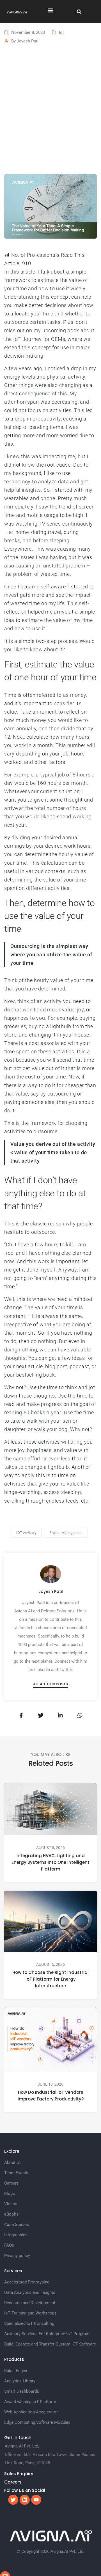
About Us (13, 2162)
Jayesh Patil (28, 41)
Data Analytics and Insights (30, 2292)
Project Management (66, 1533)
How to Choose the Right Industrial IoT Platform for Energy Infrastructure (50, 1979)
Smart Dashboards (22, 2391)
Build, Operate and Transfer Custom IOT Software (50, 2344)
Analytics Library (20, 2381)
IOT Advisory (26, 1533)
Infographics (16, 2235)
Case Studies (17, 2225)
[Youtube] (36, 2500)
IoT (62, 32)
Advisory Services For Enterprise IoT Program (47, 2334)
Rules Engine (16, 2371)
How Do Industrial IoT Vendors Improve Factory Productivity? (51, 2096)
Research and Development (30, 2303)
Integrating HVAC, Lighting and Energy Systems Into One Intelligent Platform (50, 1862)
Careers (12, 2183)
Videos (11, 2204)
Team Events (16, 2173)
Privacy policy (17, 2256)
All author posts (50, 1684)
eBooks (11, 2214)
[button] (51, 10)
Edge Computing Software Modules (37, 2422)
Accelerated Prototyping (27, 2282)
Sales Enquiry (19, 2474)
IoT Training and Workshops (30, 2313)
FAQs (9, 2245)
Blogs (10, 2194)
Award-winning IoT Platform (30, 2402)
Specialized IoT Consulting (29, 2323)
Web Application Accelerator (31, 2412)
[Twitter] (13, 2500)
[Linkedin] (25, 2500)
